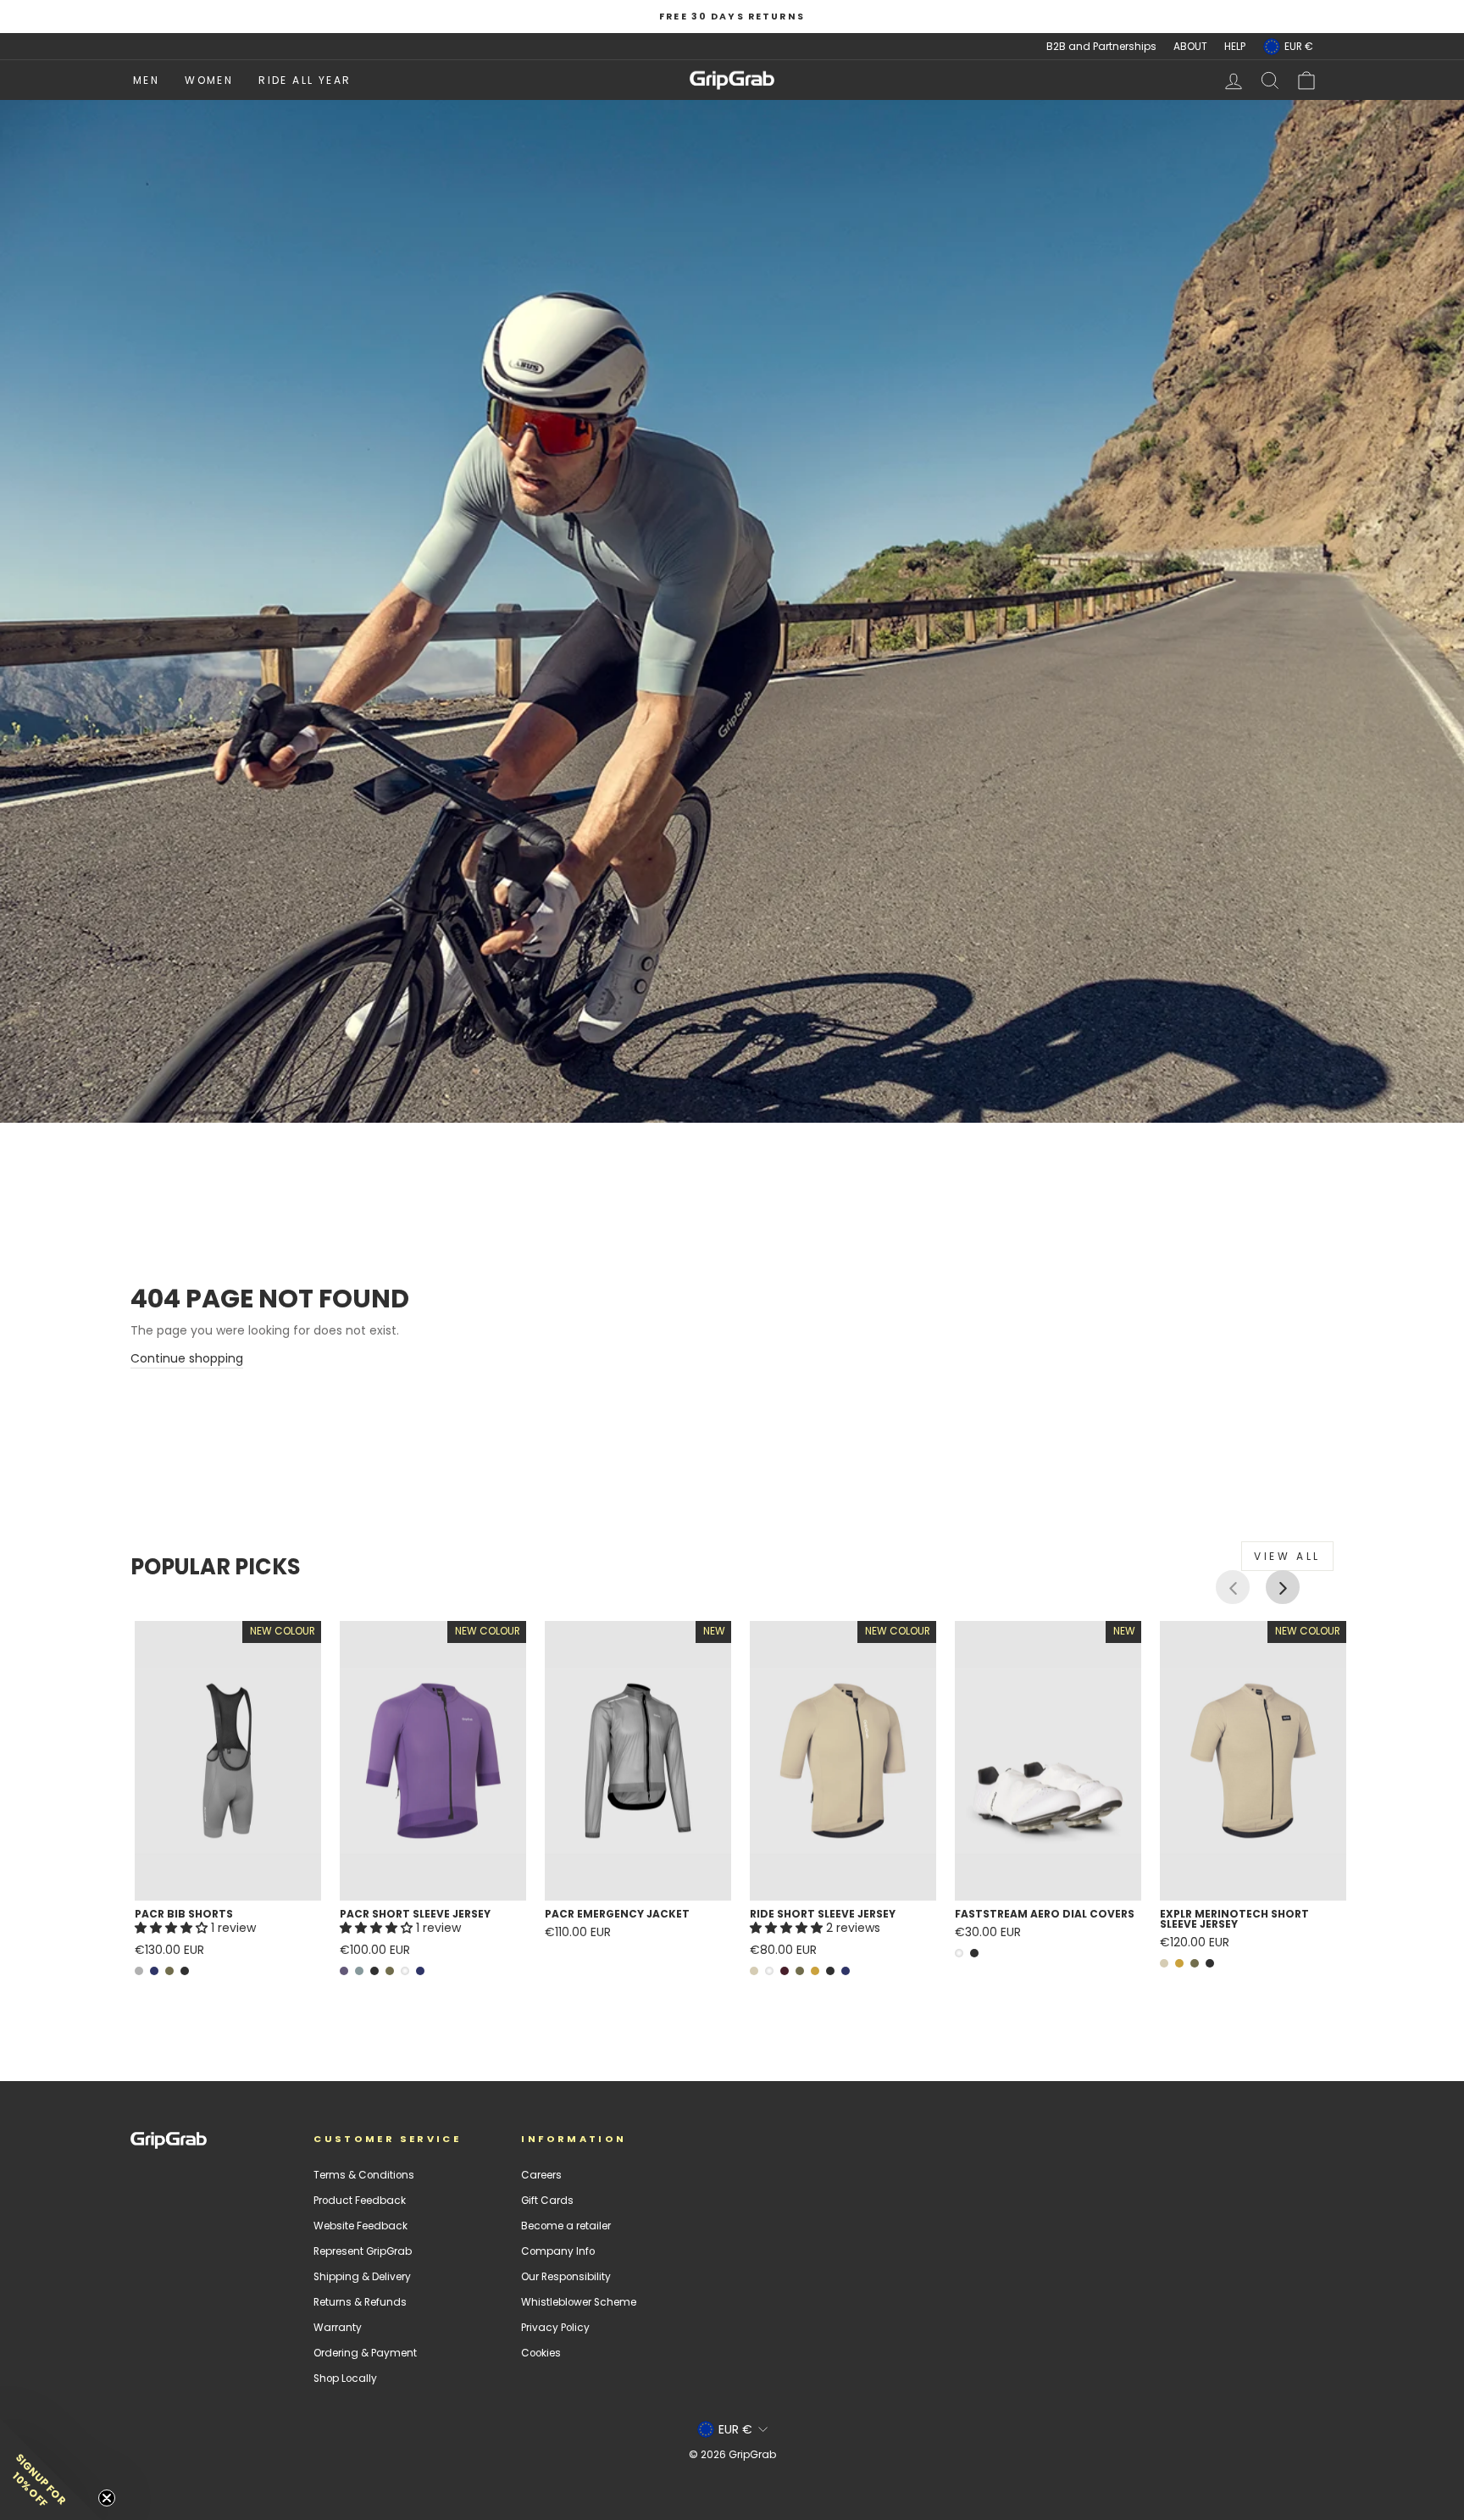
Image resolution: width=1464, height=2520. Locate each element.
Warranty (338, 2328)
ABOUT (1190, 47)
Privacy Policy (555, 2328)
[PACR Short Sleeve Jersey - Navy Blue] (420, 1971)
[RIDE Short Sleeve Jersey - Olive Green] (800, 1971)
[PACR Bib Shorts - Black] (185, 1971)
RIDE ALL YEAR (305, 80)
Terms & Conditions (364, 2175)
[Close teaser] (107, 2498)
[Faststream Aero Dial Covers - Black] (974, 1953)
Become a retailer (566, 2226)
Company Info (558, 2251)
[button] (173, 1928)
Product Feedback (360, 2201)
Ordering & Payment (365, 2353)
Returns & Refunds (360, 2302)
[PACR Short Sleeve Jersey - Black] (374, 1971)
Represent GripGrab (363, 2251)
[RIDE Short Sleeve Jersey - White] (769, 1971)
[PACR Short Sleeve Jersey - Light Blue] (359, 1971)
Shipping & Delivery (362, 2277)
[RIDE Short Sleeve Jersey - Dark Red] (785, 1971)
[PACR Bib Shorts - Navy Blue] (154, 1971)
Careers (541, 2175)
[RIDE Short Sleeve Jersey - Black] (830, 1971)
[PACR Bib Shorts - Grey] (139, 1971)
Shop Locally (345, 2378)
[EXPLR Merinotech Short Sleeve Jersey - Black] (1210, 1963)
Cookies (541, 2353)
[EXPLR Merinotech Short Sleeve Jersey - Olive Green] (1195, 1963)
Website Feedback (360, 2226)
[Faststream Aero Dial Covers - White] (959, 1953)
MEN (146, 80)
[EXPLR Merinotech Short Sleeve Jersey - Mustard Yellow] (1179, 1963)
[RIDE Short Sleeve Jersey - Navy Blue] (846, 1971)
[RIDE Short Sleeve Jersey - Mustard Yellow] (815, 1971)
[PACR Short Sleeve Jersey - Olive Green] (390, 1971)
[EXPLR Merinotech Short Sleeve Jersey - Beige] (1164, 1963)
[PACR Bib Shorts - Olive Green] (169, 1971)
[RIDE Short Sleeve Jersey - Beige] (754, 1971)
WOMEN (209, 80)
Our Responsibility (566, 2277)
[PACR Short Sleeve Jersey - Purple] (344, 1971)
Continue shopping (187, 1358)
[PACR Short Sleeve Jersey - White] (405, 1971)
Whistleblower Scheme (579, 2302)
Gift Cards (547, 2201)
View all (1287, 1556)
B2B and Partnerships (1101, 47)
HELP (1235, 47)
